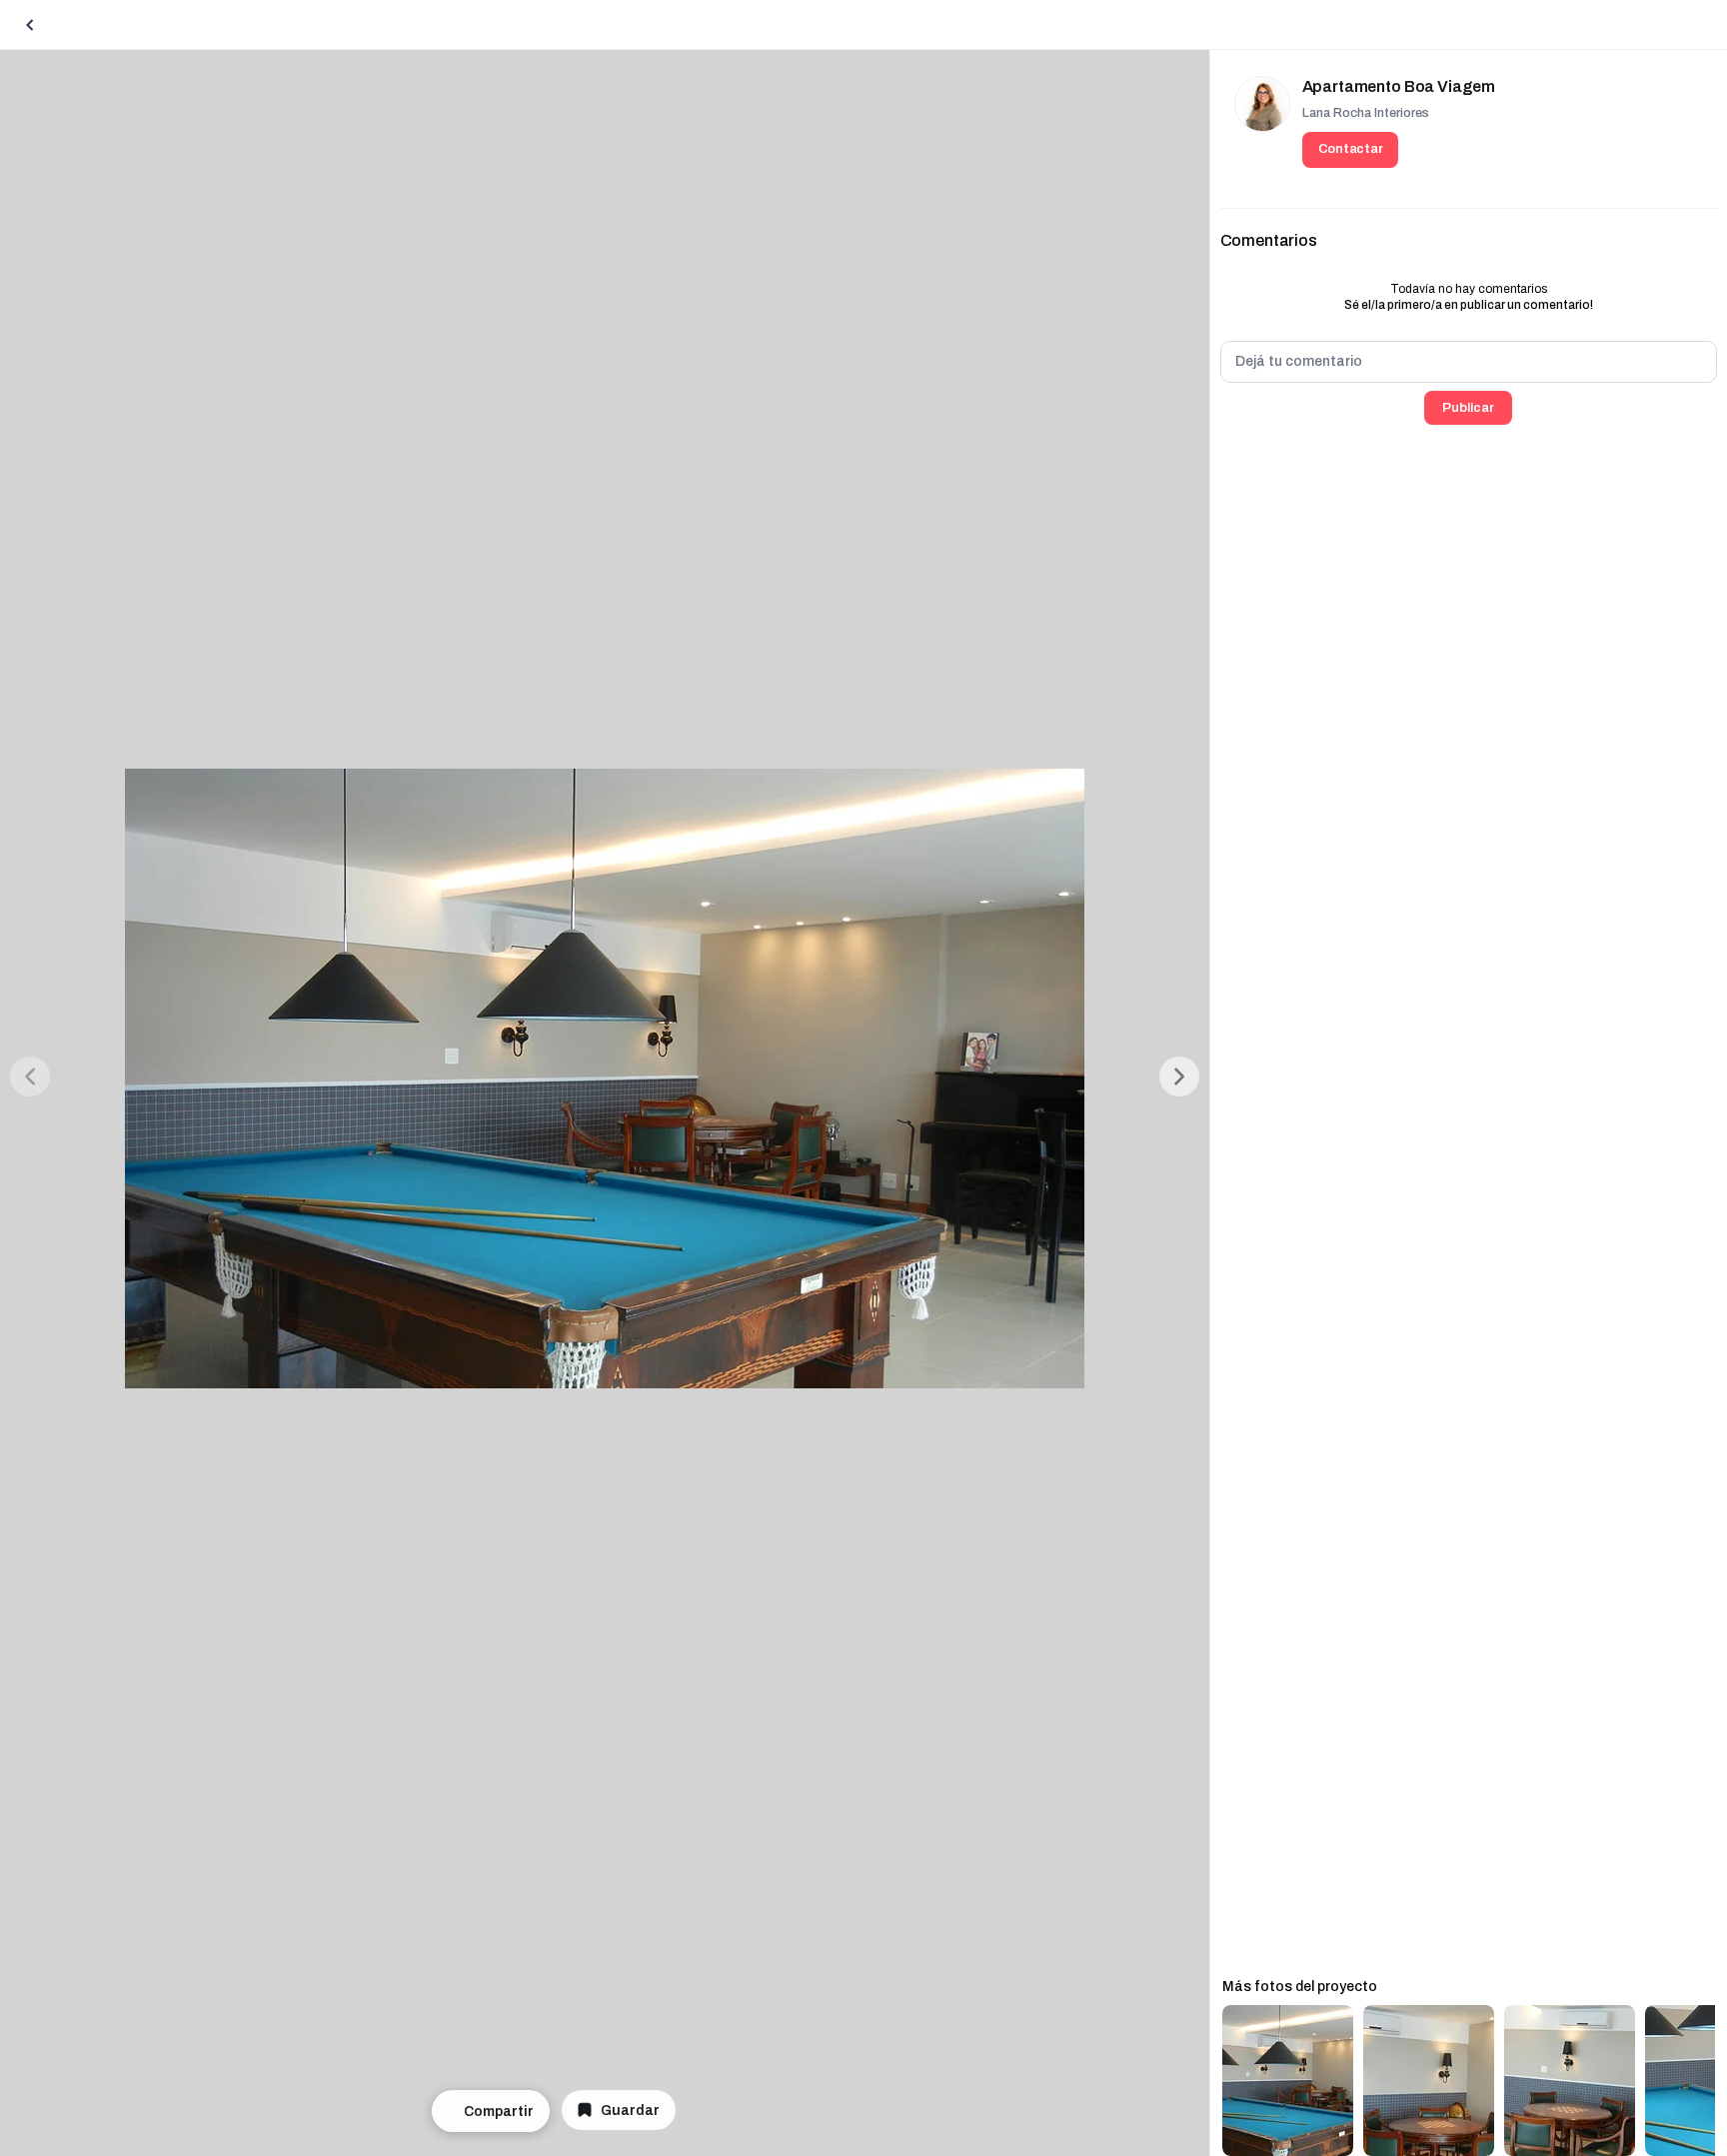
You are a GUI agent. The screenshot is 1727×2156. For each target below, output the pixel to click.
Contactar (1351, 149)
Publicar (1468, 408)
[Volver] (30, 25)
